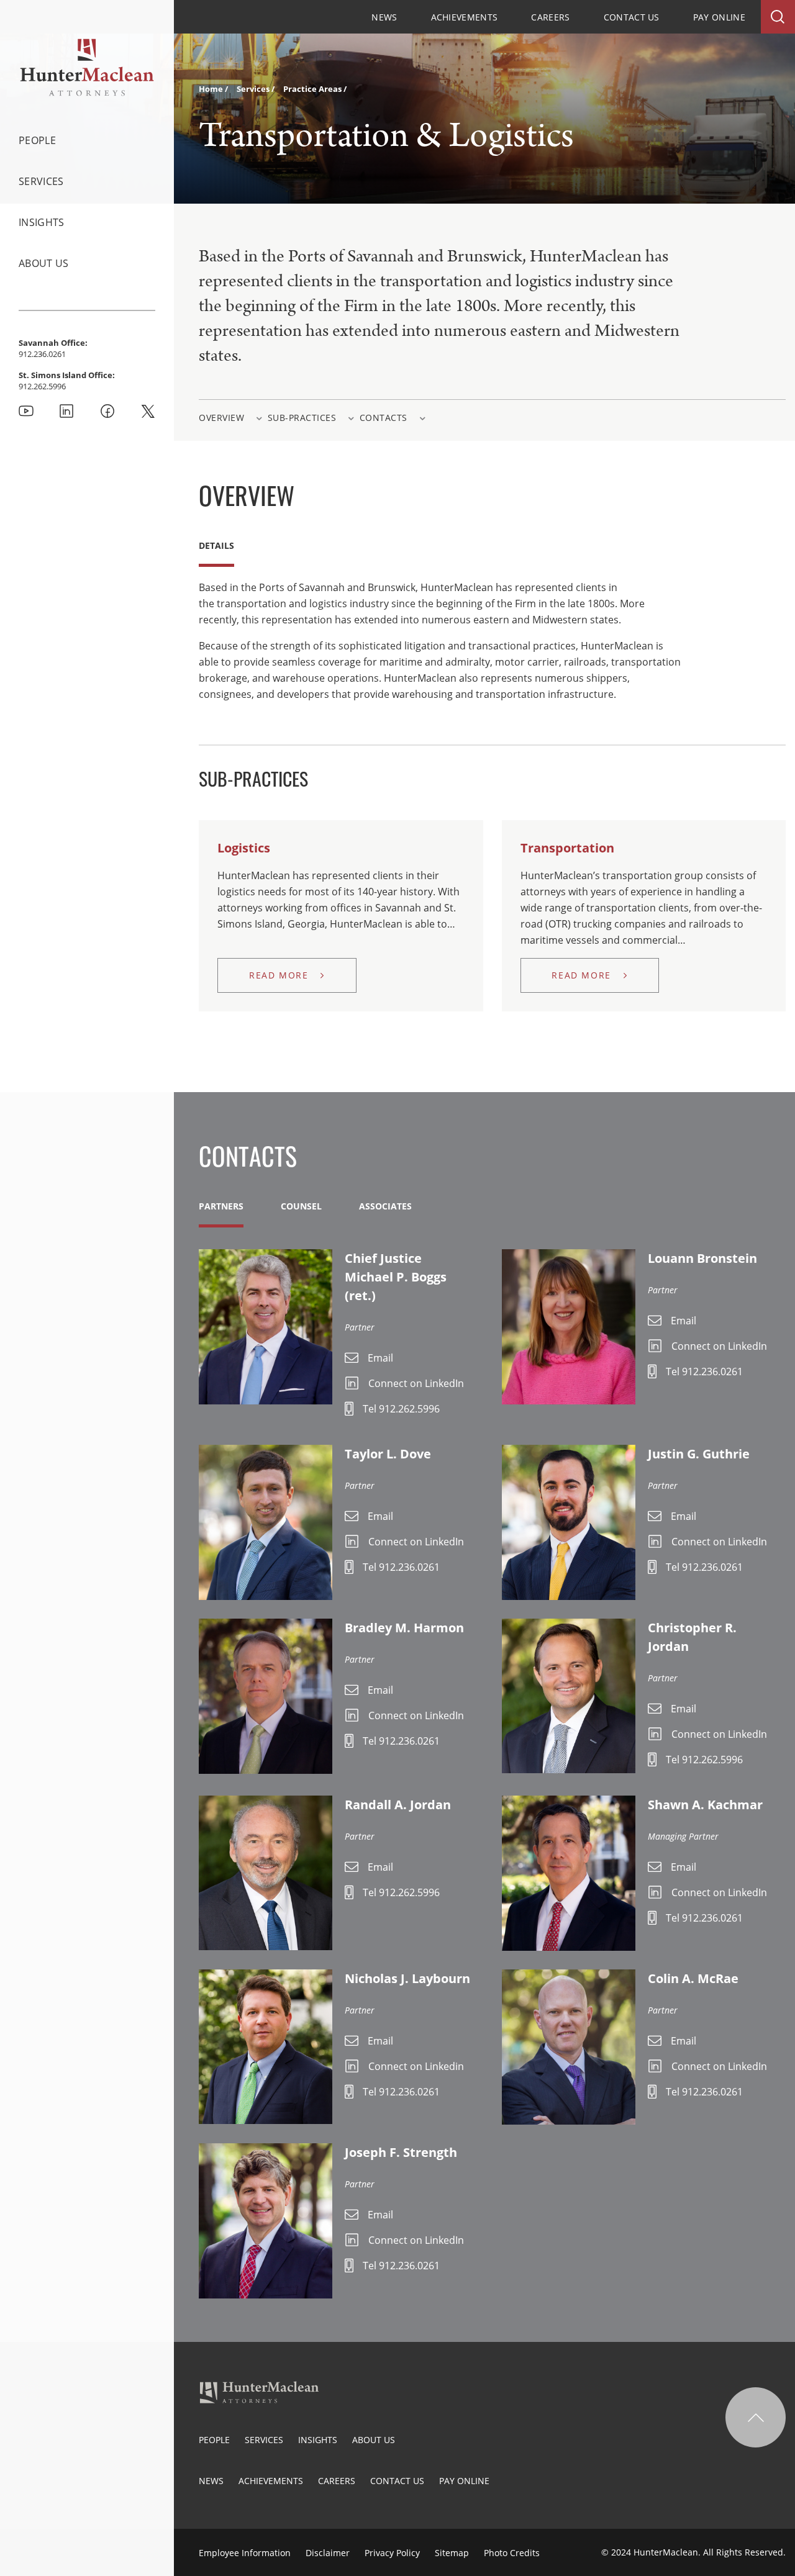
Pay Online (719, 17)
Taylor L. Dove (388, 1454)
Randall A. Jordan (398, 1805)
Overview (221, 418)
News (384, 17)
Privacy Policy (392, 2553)
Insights (42, 222)
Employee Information (245, 2553)
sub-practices (302, 418)
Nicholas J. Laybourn (407, 1978)
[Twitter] (148, 411)
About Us (44, 263)
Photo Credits (512, 2553)
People (37, 140)
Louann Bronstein (702, 1258)
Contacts (384, 418)
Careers (550, 17)
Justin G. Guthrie (699, 1454)
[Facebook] (107, 411)
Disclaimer (328, 2553)
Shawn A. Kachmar (705, 1805)
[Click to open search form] (778, 17)
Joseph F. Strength (401, 2152)
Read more (279, 975)
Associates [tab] (385, 1206)
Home (212, 89)
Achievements (465, 17)
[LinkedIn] (66, 411)
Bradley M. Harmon (404, 1628)
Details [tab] (216, 545)
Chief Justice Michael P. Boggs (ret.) (396, 1277)
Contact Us (632, 17)
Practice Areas (313, 89)
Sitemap (452, 2553)
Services (41, 181)
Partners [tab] (221, 1206)
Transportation (567, 848)
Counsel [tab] (301, 1206)
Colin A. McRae (693, 1978)
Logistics (244, 848)
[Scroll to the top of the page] (756, 2417)
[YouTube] (26, 411)
